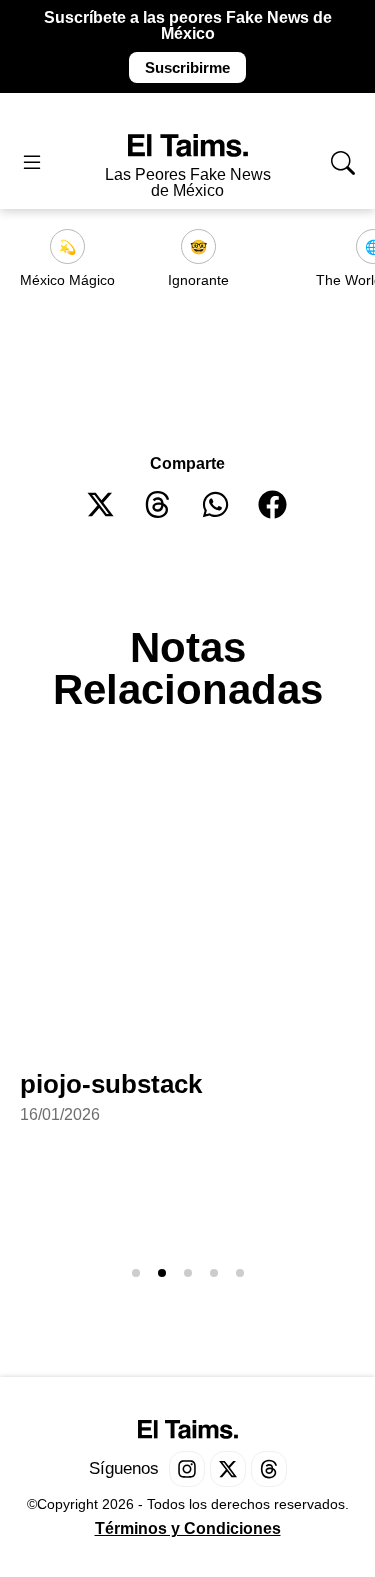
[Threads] (269, 1469)
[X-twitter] (228, 1469)
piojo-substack (111, 1084)
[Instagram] (187, 1469)
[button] (101, 504)
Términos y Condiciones (188, 1528)
